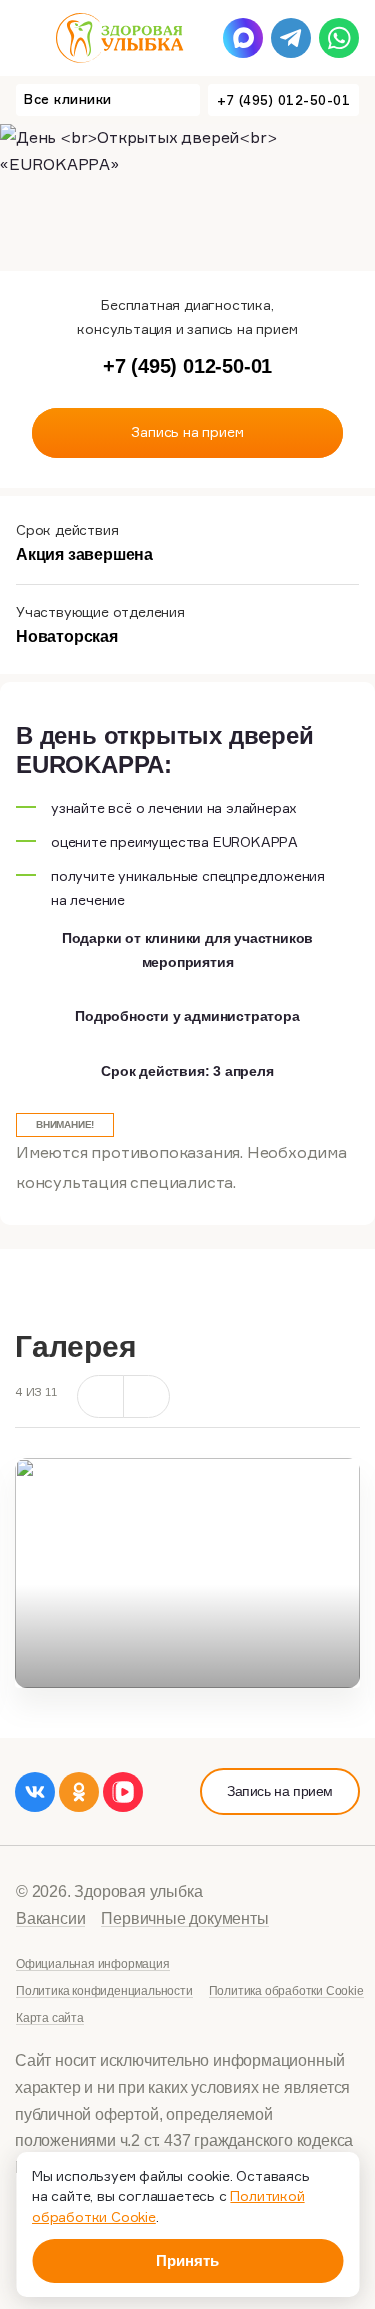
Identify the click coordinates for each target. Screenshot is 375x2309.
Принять (187, 2260)
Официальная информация (93, 1964)
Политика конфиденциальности (104, 1991)
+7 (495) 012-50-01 (283, 100)
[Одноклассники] (79, 1792)
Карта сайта (50, 2018)
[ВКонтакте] (35, 1792)
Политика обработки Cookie (286, 1991)
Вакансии (50, 1918)
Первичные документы (184, 1918)
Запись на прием (280, 1791)
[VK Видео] (123, 1792)
